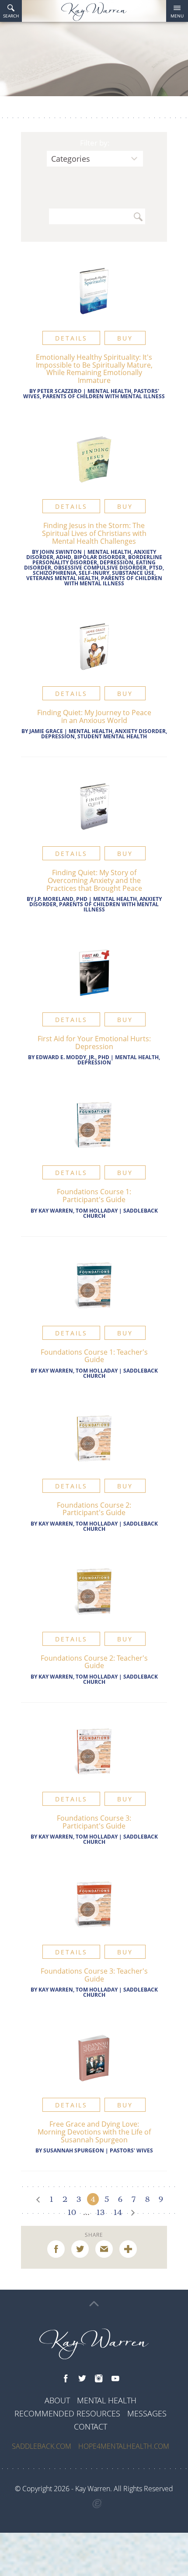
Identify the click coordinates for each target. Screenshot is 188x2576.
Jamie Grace (46, 731)
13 (101, 2212)
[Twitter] (82, 2379)
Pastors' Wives (131, 2150)
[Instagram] (99, 2379)
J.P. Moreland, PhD (61, 899)
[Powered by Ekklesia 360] (97, 2504)
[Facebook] (66, 2379)
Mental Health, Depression (119, 1060)
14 (118, 2212)
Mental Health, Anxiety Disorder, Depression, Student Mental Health (104, 734)
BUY (125, 338)
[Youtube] (115, 2379)
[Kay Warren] (94, 12)
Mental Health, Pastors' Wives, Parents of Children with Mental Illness (94, 394)
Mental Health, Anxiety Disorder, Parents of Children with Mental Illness (96, 904)
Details (71, 338)
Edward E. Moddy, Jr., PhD (73, 1057)
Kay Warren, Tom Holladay (78, 1211)
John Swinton (61, 552)
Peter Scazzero (59, 391)
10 (72, 2212)
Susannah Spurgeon (74, 2150)
